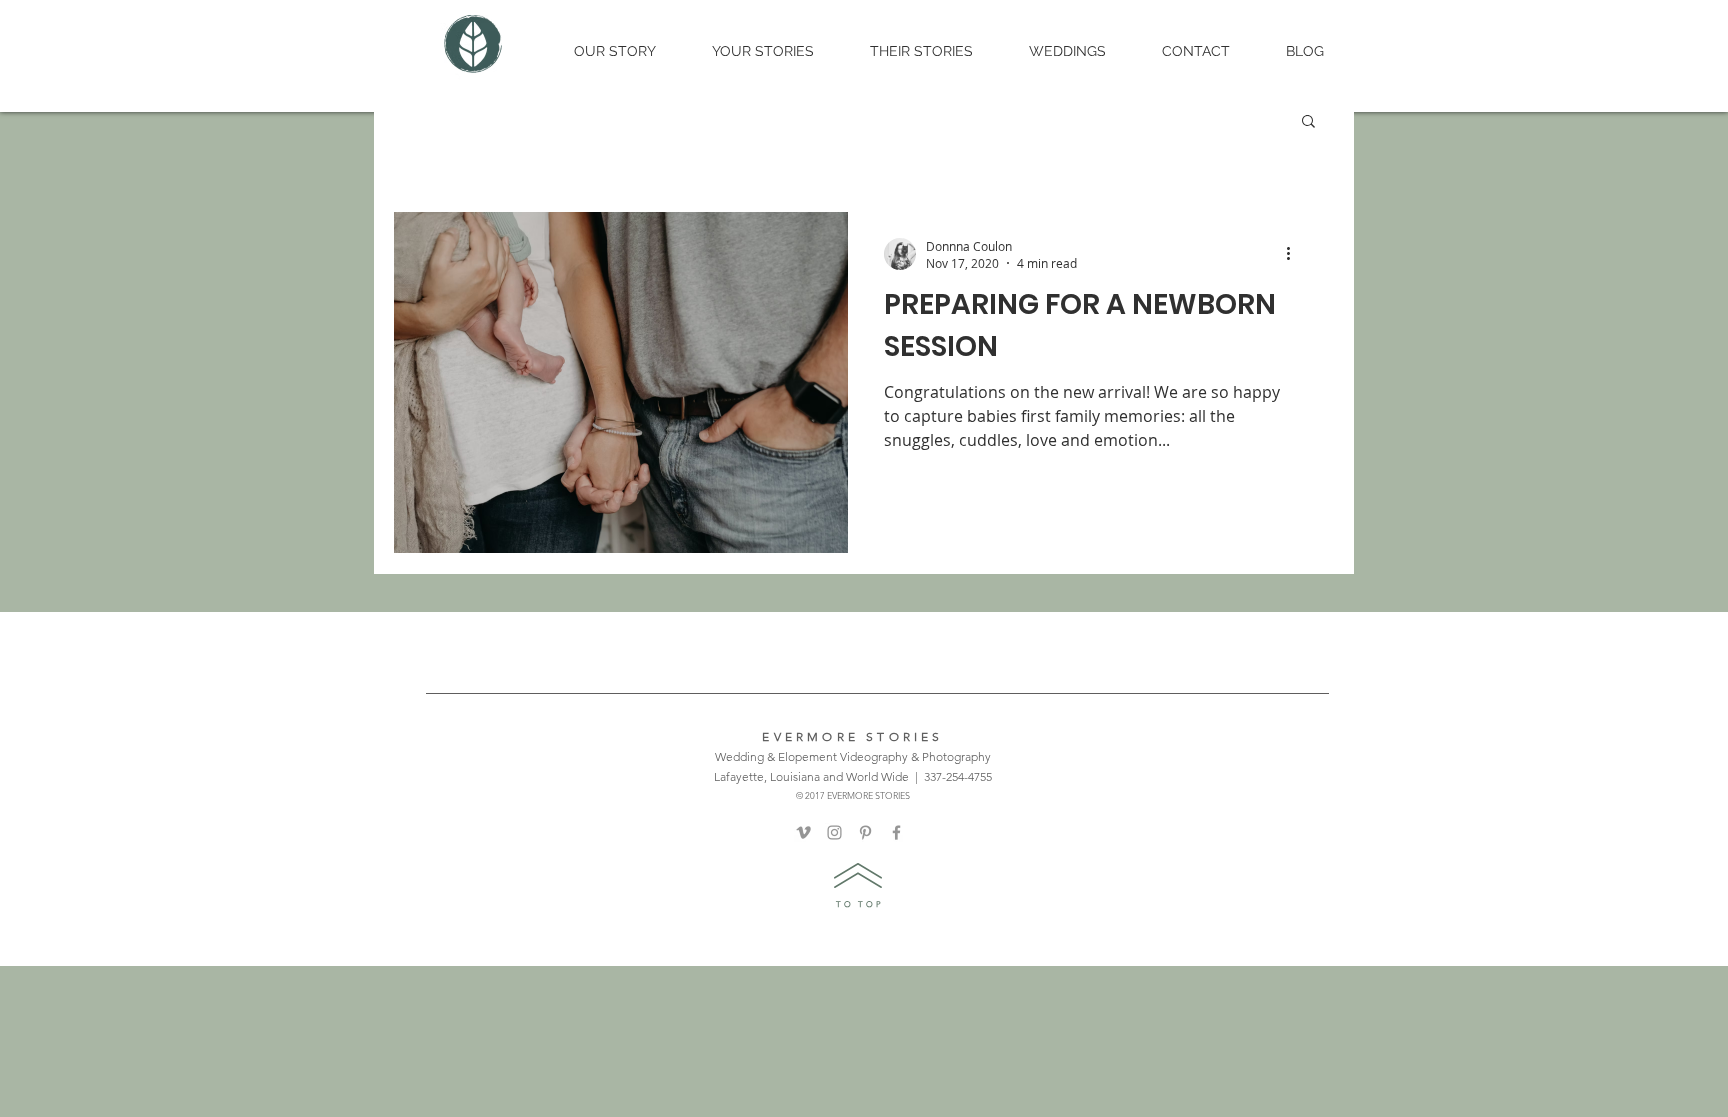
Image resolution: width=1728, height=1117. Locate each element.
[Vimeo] (803, 832)
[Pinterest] (865, 832)
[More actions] (1295, 254)
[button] (1308, 122)
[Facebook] (896, 832)
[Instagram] (834, 832)
